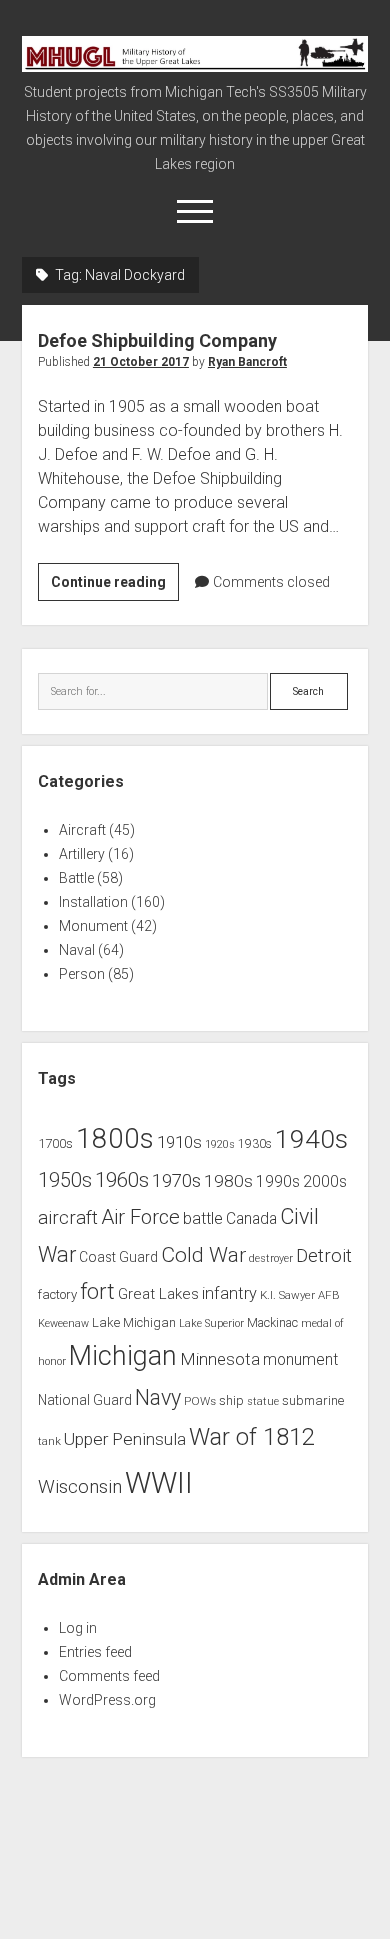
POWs (200, 1401)
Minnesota (220, 1359)
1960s (122, 1180)
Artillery (82, 854)
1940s (311, 1138)
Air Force (140, 1217)
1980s (228, 1181)
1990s (278, 1182)
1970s (176, 1181)
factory (57, 1294)
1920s (220, 1144)
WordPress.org (107, 1700)
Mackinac (272, 1323)
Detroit (324, 1256)
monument (300, 1360)
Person (82, 974)
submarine (313, 1400)
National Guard (85, 1400)
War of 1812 (252, 1437)
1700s (55, 1143)
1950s (65, 1180)
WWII (159, 1483)
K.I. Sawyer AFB (300, 1295)
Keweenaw (63, 1323)
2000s (325, 1182)
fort (97, 1291)
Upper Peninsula (125, 1439)
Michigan (123, 1356)
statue (263, 1401)
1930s (255, 1144)
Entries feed (95, 1652)
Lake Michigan (134, 1322)
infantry (229, 1293)
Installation (93, 902)
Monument (93, 926)
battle (203, 1218)
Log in (78, 1628)
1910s (179, 1142)
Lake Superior (211, 1323)
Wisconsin (80, 1487)
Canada (251, 1219)
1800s (115, 1138)
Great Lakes (158, 1294)
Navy (158, 1397)
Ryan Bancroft (247, 362)
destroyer (271, 1258)
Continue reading (115, 587)
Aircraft (82, 830)
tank (49, 1441)
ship (231, 1400)
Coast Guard (118, 1257)
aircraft (68, 1218)
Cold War (203, 1254)
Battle (76, 878)
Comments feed (109, 1676)
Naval (77, 950)
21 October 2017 (141, 362)
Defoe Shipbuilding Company (157, 340)
